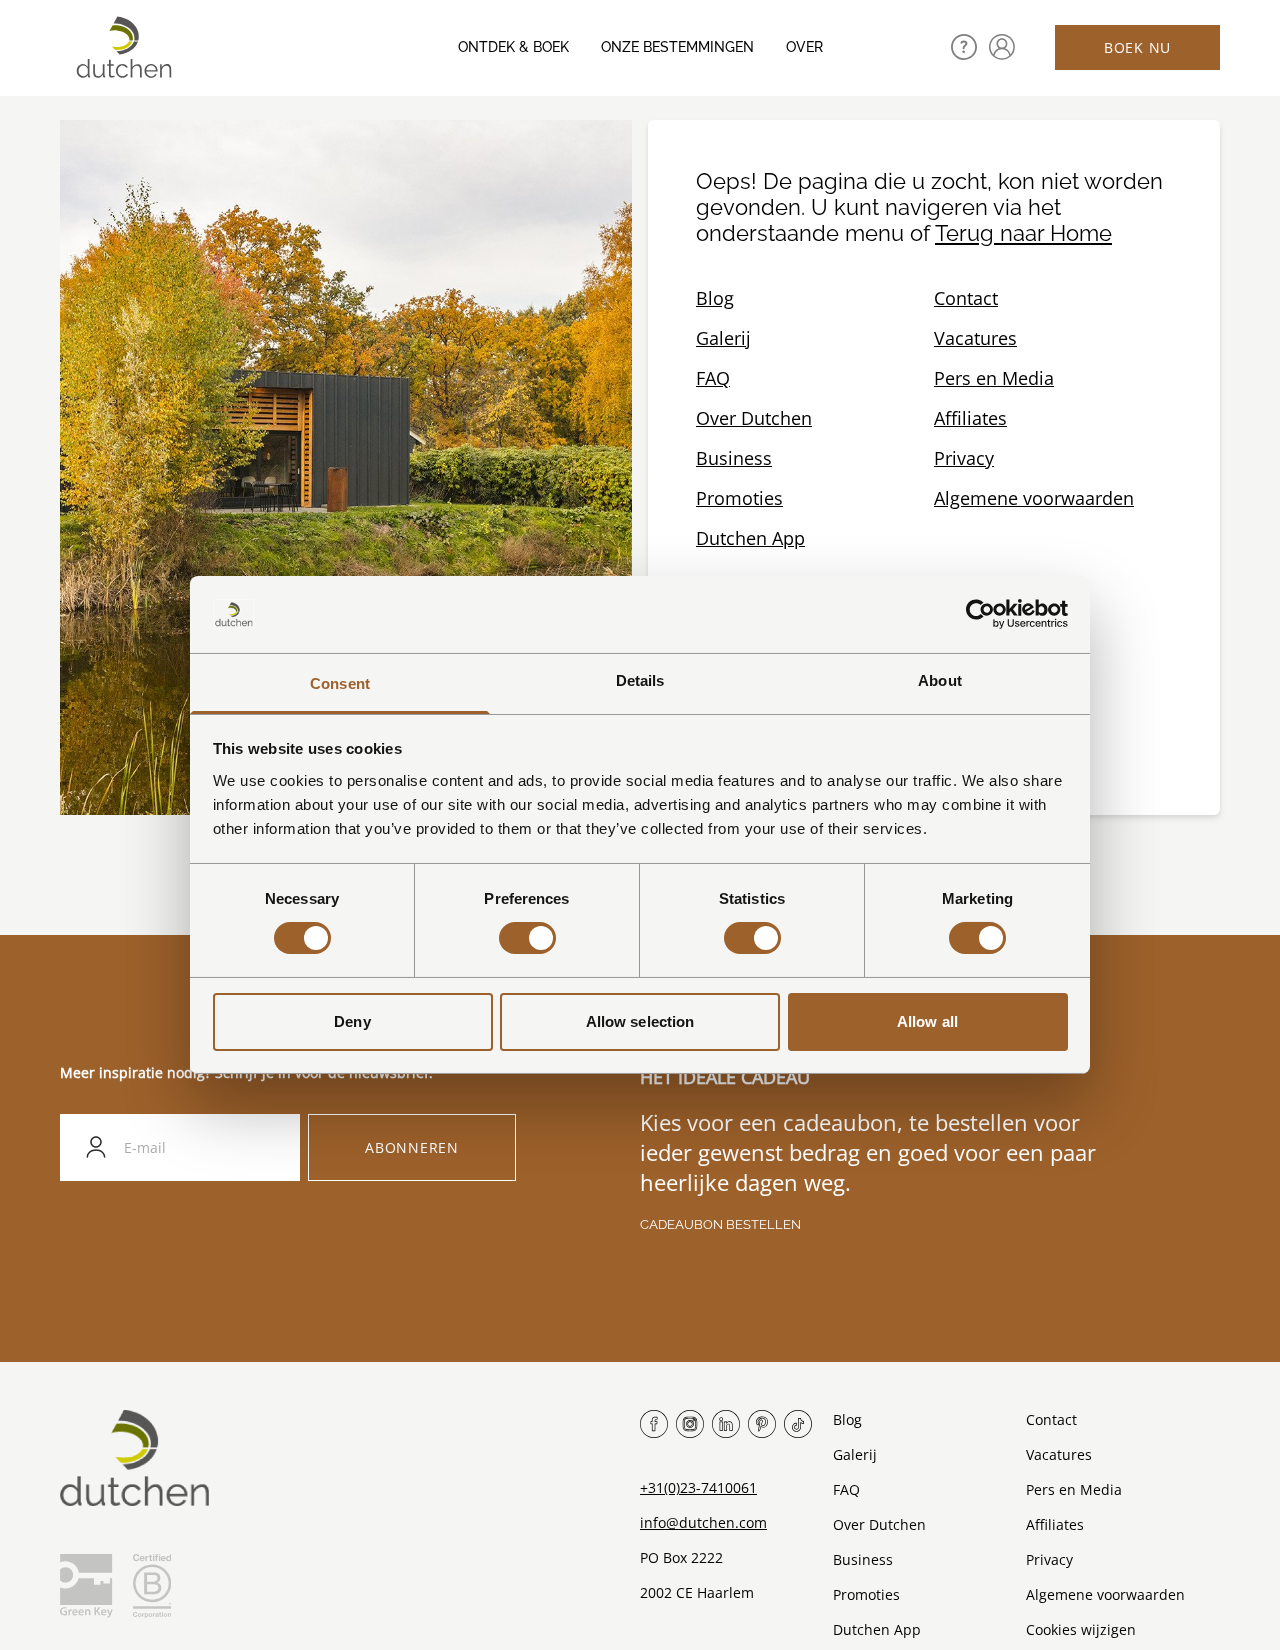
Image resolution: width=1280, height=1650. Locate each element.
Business (734, 458)
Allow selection (640, 1021)
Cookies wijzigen (1081, 1629)
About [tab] (940, 680)
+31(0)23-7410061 (698, 1487)
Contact (966, 298)
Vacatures (975, 338)
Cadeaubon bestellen (720, 1224)
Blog (715, 298)
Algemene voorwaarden (1034, 498)
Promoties (739, 498)
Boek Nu (1137, 47)
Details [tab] (640, 680)
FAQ (713, 378)
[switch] (527, 938)
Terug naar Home (1023, 233)
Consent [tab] (340, 683)
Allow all (927, 1021)
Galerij (723, 338)
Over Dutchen (754, 418)
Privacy (964, 458)
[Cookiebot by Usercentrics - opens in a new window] (980, 614)
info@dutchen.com (703, 1522)
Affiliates (970, 418)
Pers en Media (994, 378)
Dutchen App (750, 538)
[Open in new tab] (1002, 47)
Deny (352, 1021)
